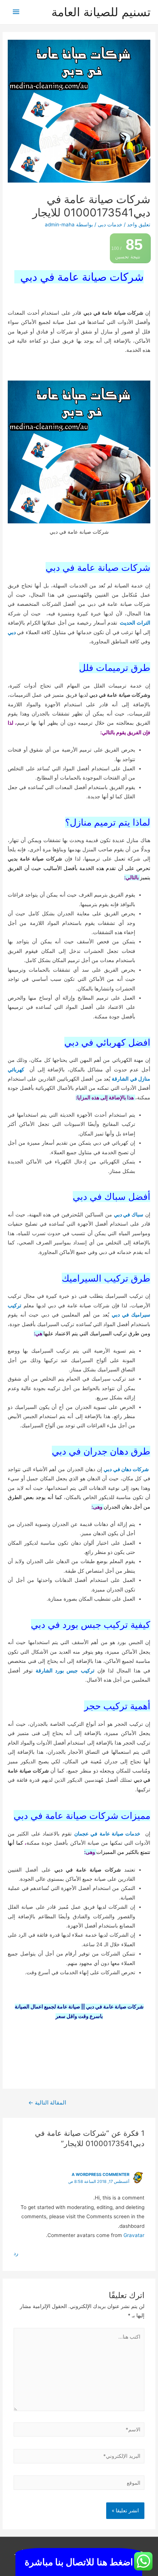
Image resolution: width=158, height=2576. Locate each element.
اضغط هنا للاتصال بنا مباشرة (79, 2562)
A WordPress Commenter (100, 2174)
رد (16, 2253)
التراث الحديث (135, 623)
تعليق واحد (139, 225)
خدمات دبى (110, 225)
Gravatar (134, 2235)
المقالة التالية (47, 2103)
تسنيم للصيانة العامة (101, 12)
